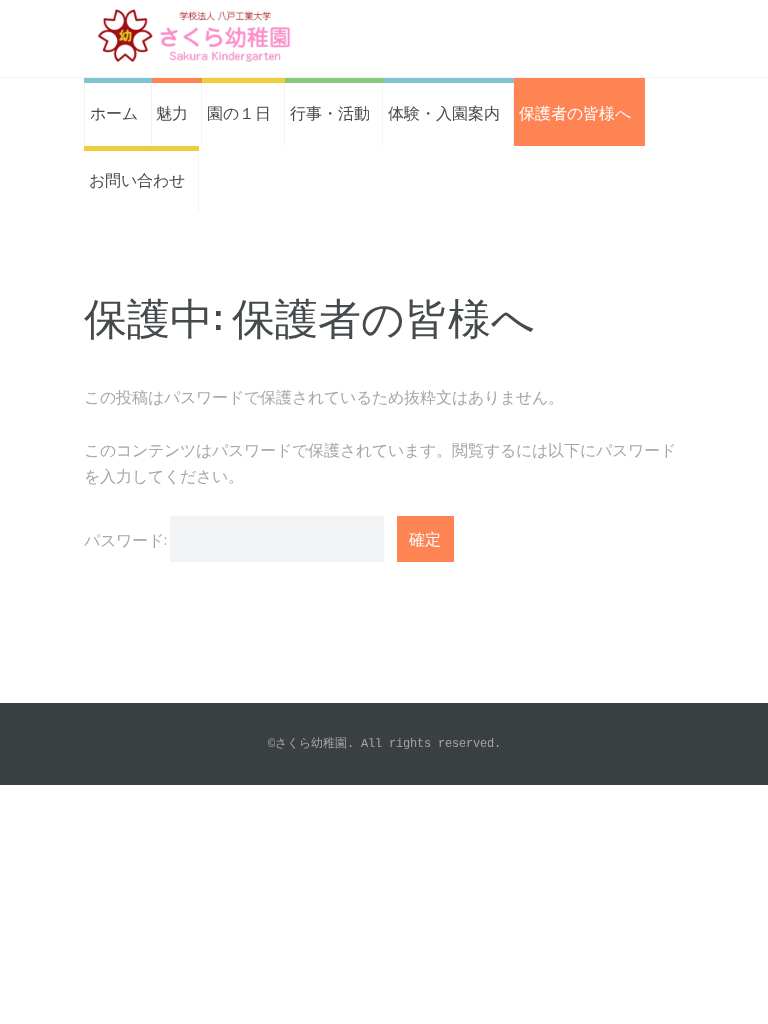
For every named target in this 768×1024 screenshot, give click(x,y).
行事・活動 (330, 112)
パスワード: (127, 539)
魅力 (172, 112)
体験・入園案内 (444, 112)
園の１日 (239, 112)
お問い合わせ (137, 179)
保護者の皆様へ (575, 112)
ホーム (114, 112)
